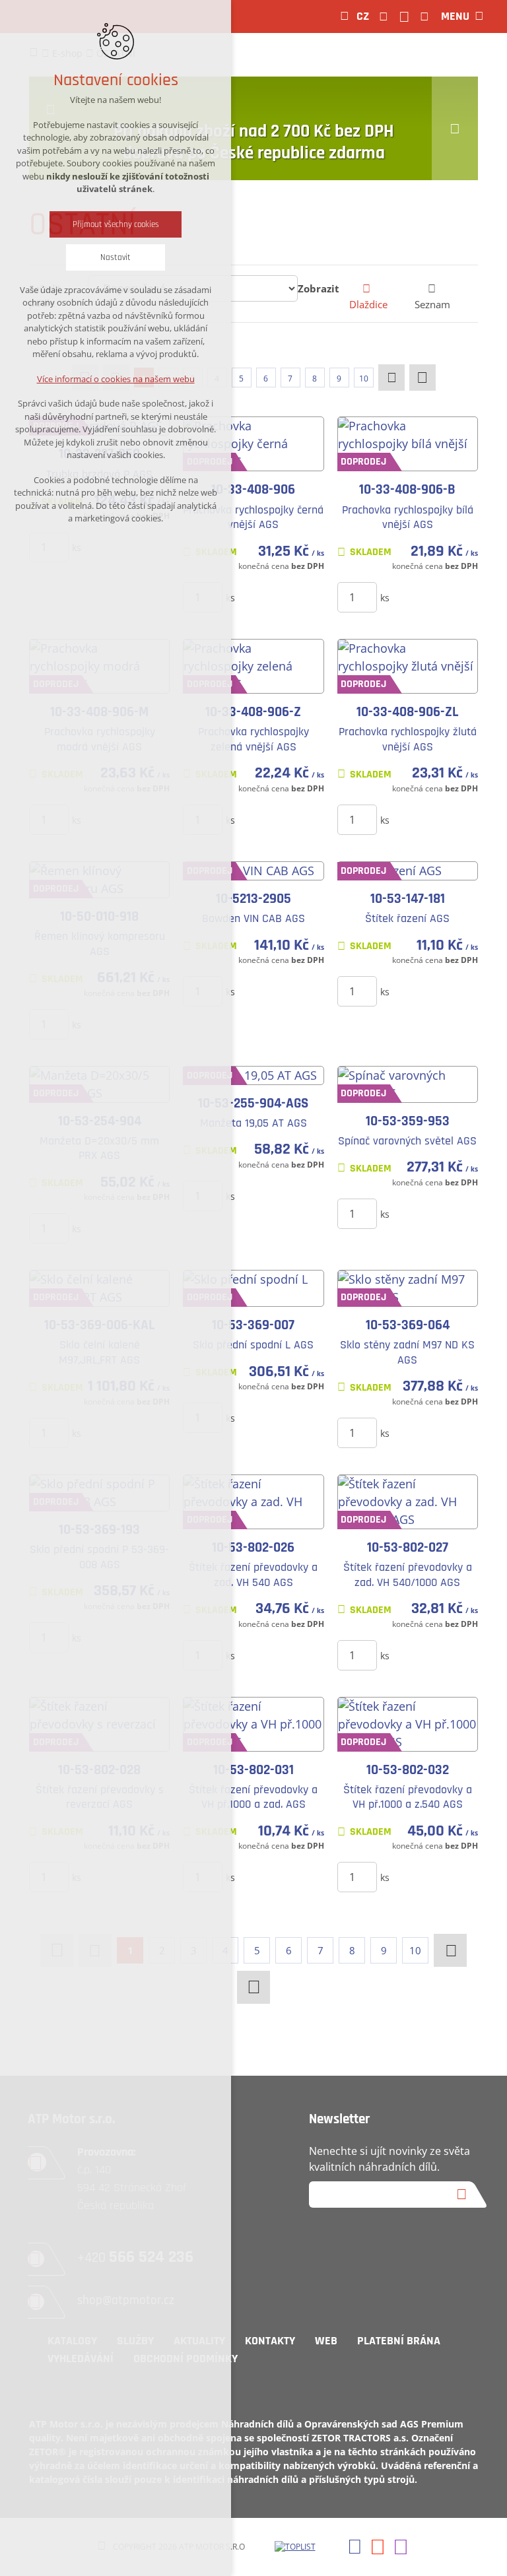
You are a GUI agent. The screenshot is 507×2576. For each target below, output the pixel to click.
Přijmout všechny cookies (116, 224)
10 (364, 379)
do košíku (268, 597)
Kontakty (270, 2341)
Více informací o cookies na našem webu (116, 379)
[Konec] (422, 378)
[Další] (391, 378)
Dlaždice (368, 304)
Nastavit (116, 257)
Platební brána (399, 2341)
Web (326, 2341)
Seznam (432, 304)
